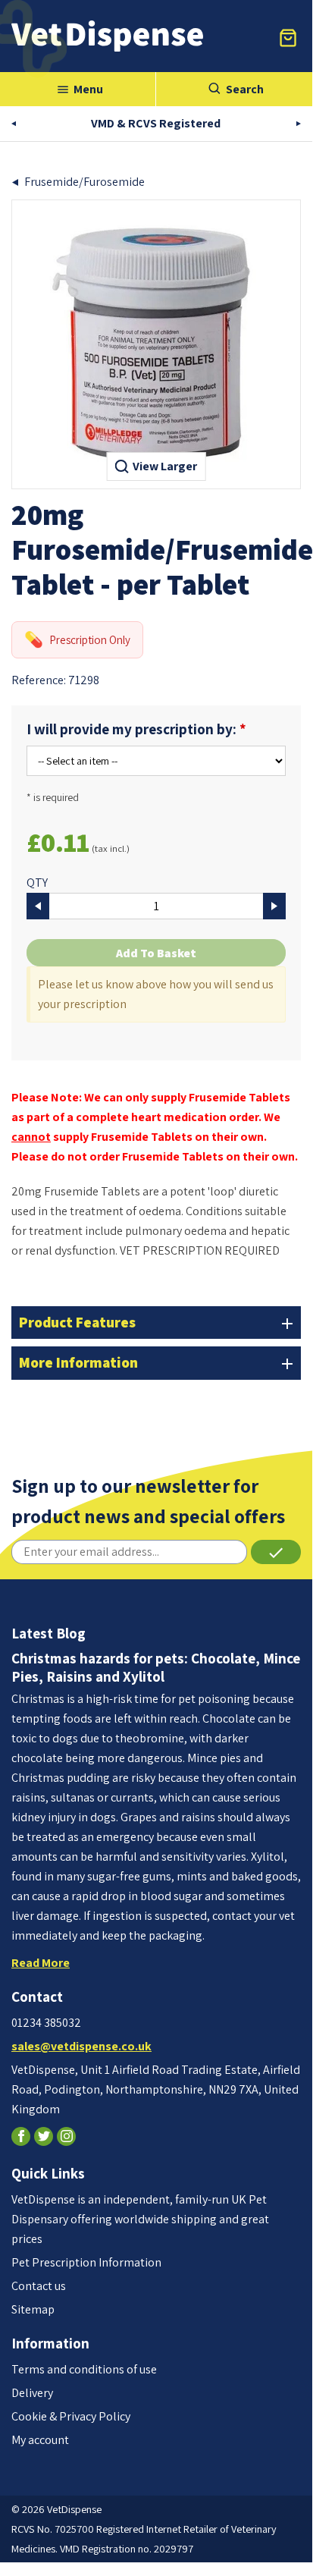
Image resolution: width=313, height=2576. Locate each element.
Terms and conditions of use (84, 2369)
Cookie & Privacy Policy (71, 2416)
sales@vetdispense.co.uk (81, 2046)
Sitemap (33, 2309)
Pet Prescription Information (86, 2262)
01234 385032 (46, 2023)
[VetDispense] (107, 36)
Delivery (32, 2393)
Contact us (39, 2286)
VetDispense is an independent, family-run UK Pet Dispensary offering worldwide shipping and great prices (140, 2219)
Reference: (39, 680)
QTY (37, 883)
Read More (41, 1963)
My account (40, 2440)
